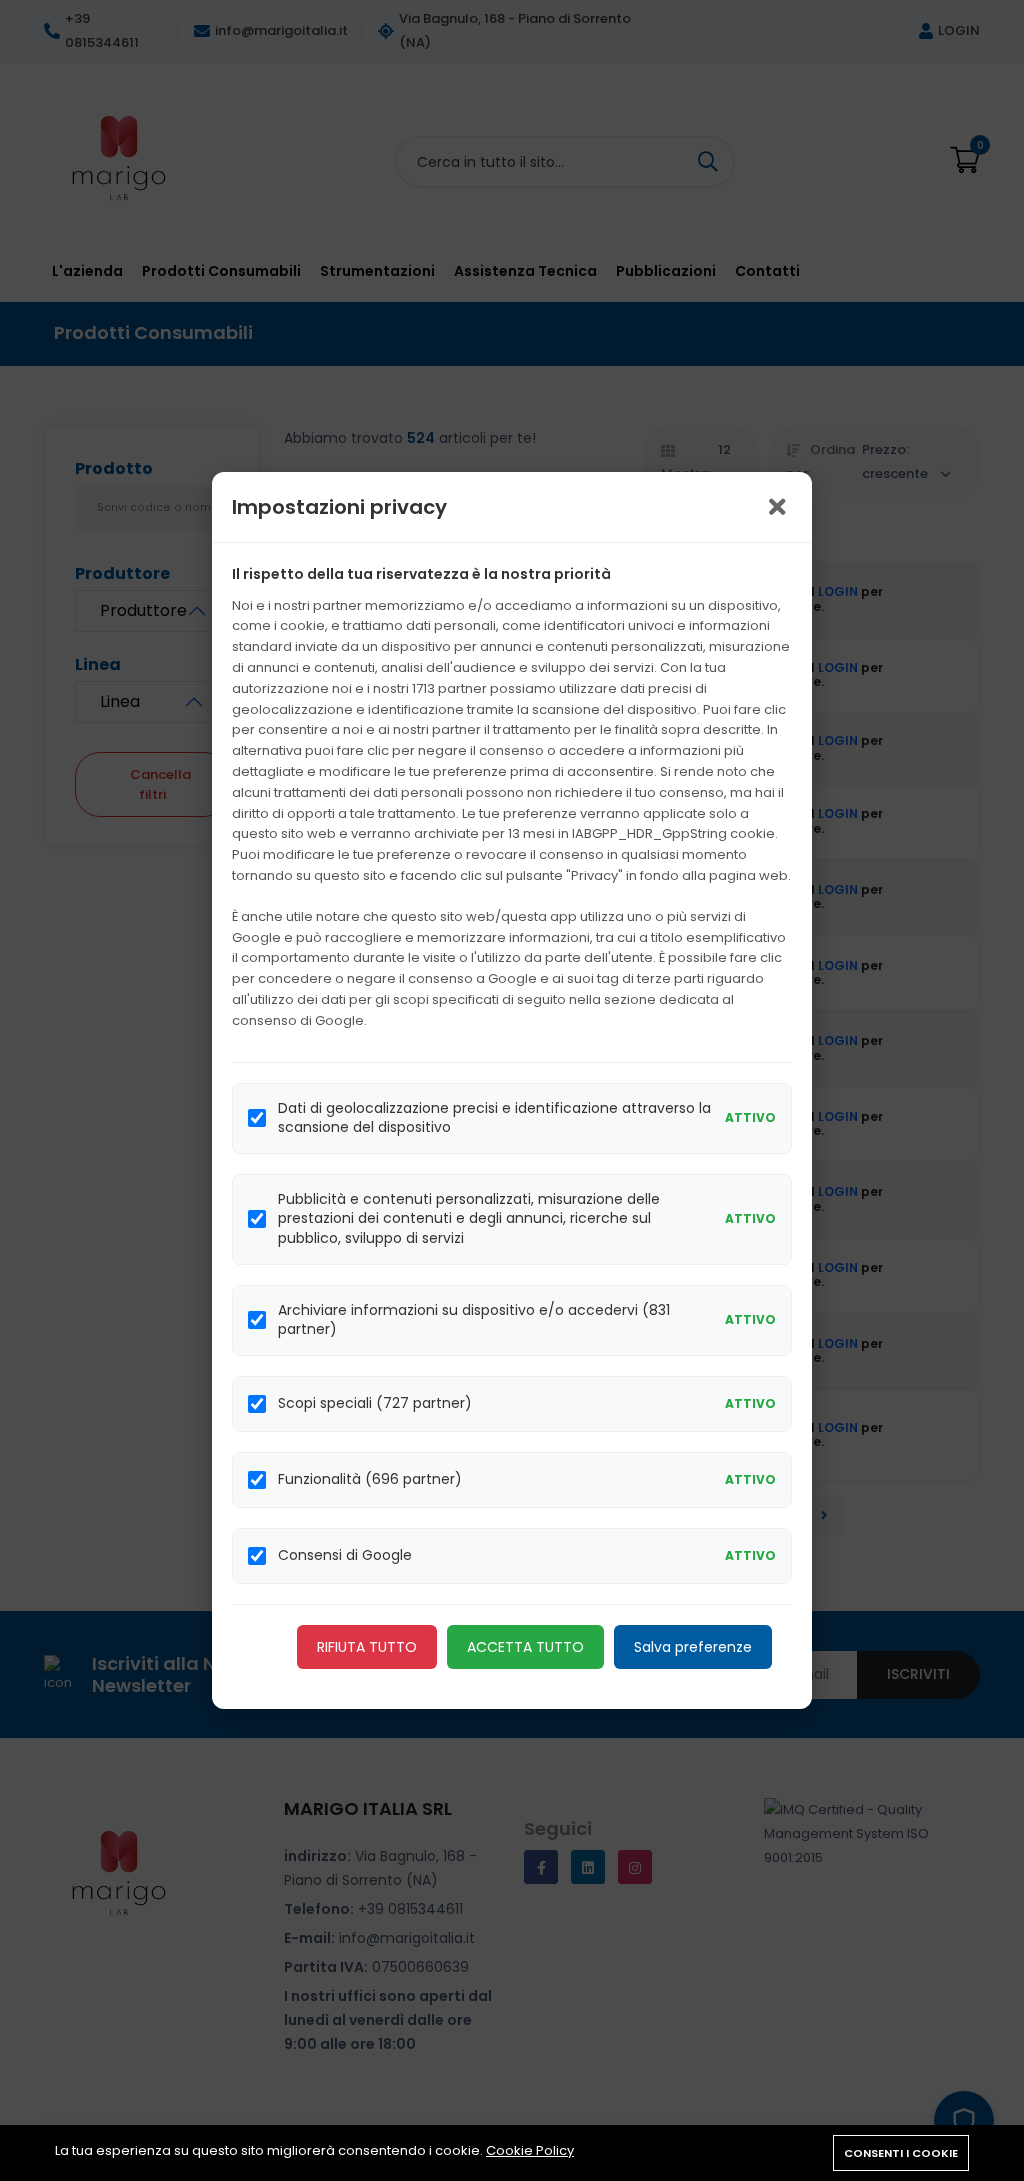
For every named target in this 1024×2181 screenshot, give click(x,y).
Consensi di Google (345, 1555)
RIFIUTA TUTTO (367, 1647)
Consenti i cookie (901, 2153)
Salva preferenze (693, 1647)
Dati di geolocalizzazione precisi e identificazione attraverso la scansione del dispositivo (494, 1118)
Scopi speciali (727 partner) (375, 1403)
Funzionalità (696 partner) (370, 1479)
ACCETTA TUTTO (525, 1647)
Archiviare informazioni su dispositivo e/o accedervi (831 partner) (474, 1320)
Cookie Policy (530, 2150)
